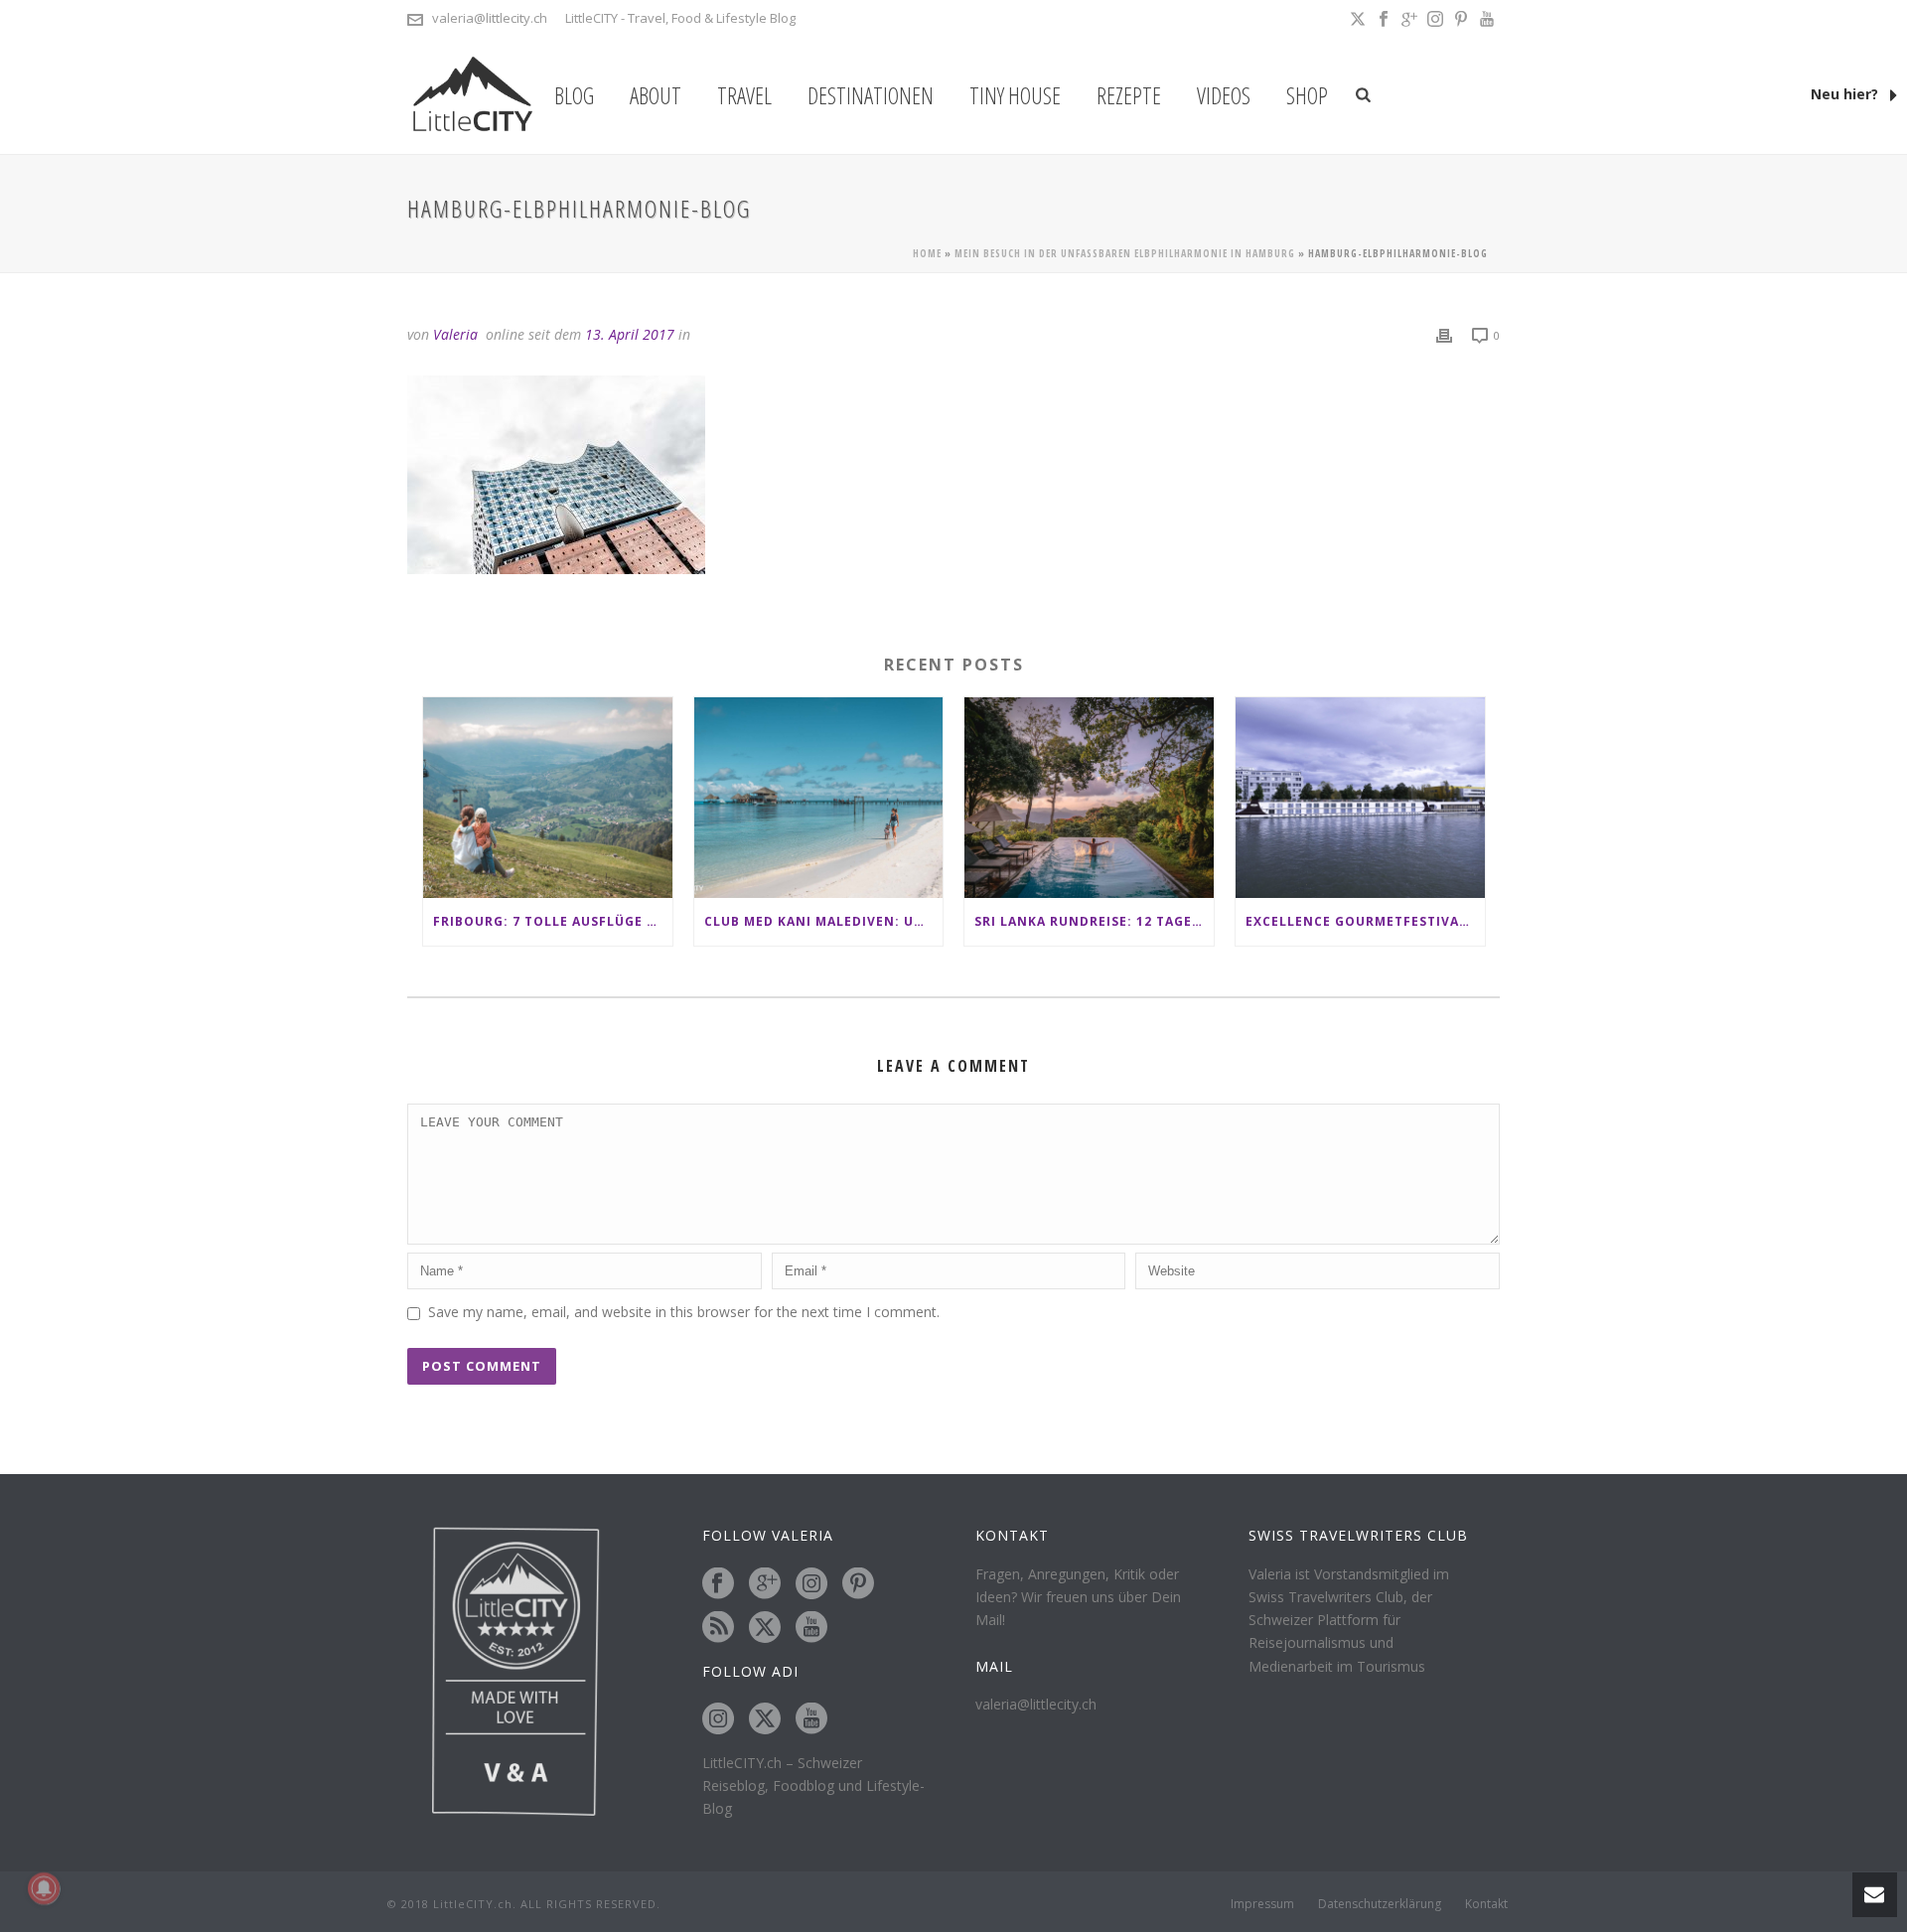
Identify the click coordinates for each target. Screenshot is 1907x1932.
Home (927, 253)
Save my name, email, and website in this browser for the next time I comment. (684, 1312)
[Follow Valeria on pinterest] (858, 1584)
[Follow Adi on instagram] (718, 1719)
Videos (1224, 95)
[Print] (1444, 334)
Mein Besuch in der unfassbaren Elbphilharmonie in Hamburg (1125, 253)
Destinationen (871, 95)
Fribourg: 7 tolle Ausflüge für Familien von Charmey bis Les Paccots (553, 921)
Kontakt (1486, 1904)
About (656, 95)
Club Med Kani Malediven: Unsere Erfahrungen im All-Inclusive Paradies (824, 921)
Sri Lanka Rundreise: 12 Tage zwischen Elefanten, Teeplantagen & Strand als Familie (1094, 921)
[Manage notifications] (44, 1888)
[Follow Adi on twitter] (765, 1719)
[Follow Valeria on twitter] (765, 1628)
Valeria (455, 334)
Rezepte (1129, 95)
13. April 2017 (630, 334)
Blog (574, 95)
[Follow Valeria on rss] (718, 1628)
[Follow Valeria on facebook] (718, 1584)
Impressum (1262, 1904)
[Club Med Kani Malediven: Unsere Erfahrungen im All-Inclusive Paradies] (819, 797)
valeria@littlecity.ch (490, 18)
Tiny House (1015, 95)
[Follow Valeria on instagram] (811, 1584)
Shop (1307, 95)
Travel (744, 95)
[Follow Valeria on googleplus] (765, 1584)
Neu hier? (1846, 94)
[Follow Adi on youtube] (811, 1719)
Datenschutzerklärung (1380, 1904)
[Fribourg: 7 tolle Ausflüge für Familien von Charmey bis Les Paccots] (548, 797)
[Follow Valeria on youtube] (811, 1628)
